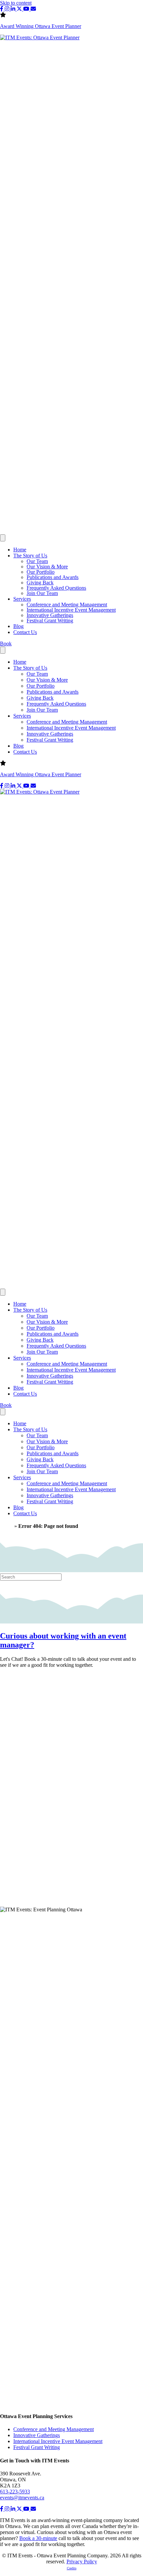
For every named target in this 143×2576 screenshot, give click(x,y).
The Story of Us (30, 556)
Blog (18, 626)
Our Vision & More (47, 567)
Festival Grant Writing (50, 621)
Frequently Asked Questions (56, 588)
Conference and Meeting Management (67, 605)
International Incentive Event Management (71, 610)
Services (22, 599)
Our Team (37, 561)
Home (20, 550)
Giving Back (40, 583)
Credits (72, 2568)
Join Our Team (42, 593)
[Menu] (3, 538)
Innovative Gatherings (50, 615)
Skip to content (16, 3)
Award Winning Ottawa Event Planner (41, 26)
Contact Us (25, 632)
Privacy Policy (82, 2562)
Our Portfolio (41, 572)
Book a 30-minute (38, 2538)
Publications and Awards (53, 577)
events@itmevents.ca (22, 2498)
